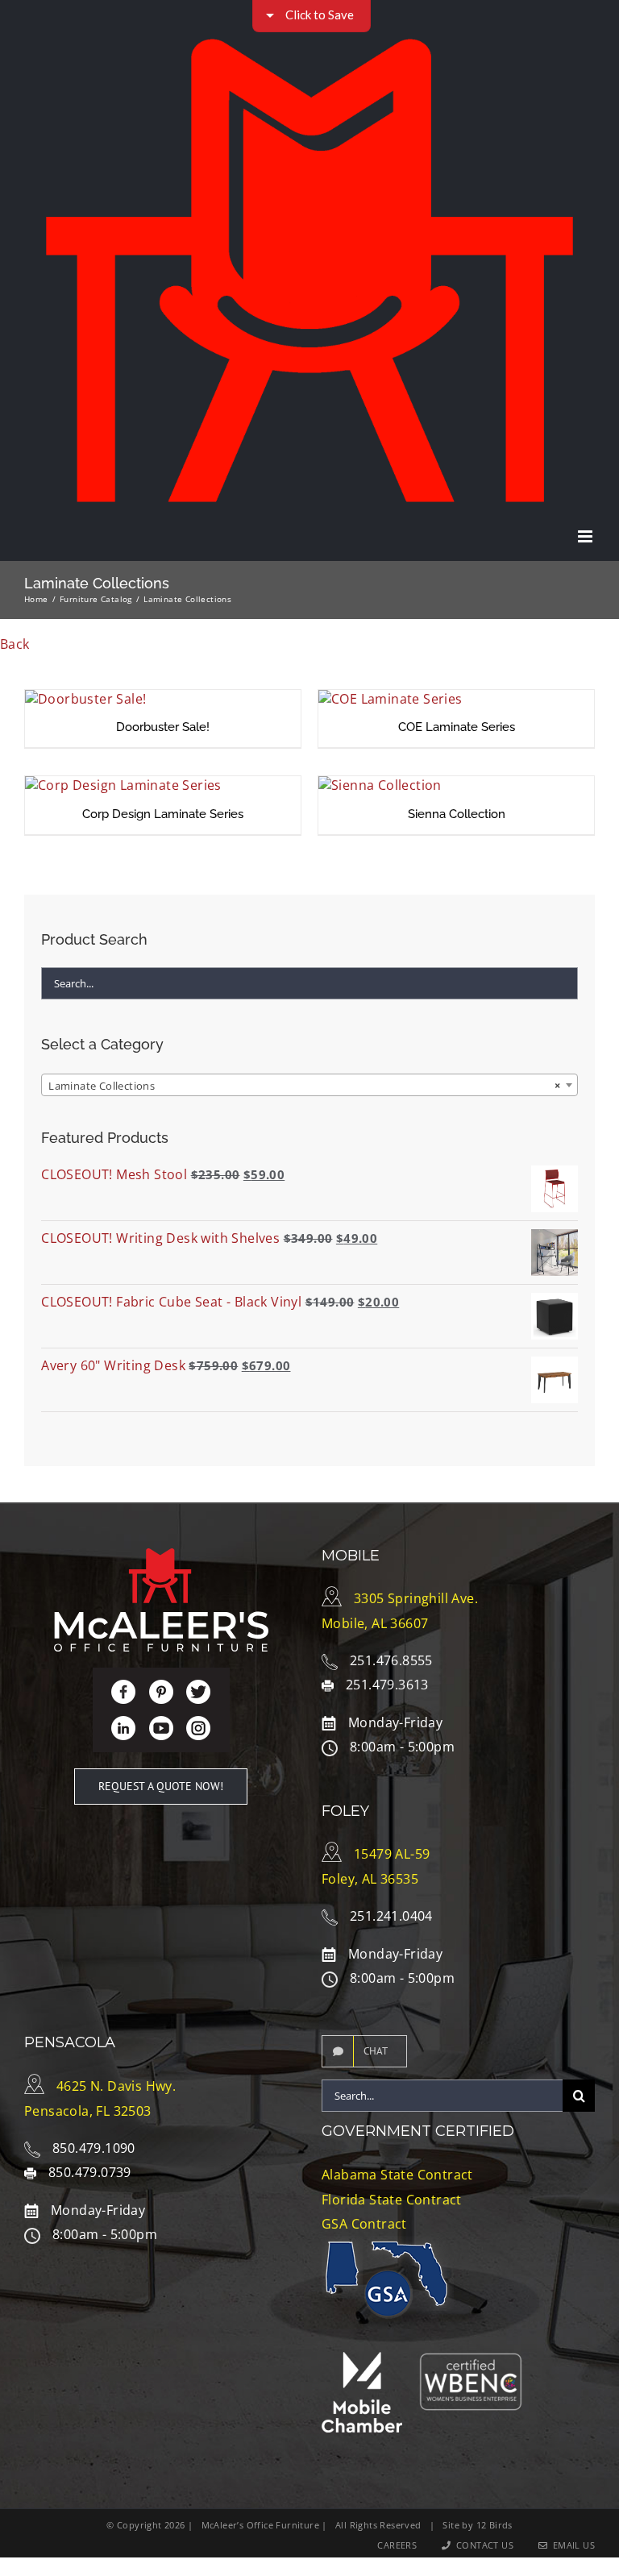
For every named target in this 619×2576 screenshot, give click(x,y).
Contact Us (482, 2545)
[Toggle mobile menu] (586, 536)
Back (15, 644)
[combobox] (309, 1085)
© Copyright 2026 (145, 2525)
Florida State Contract (392, 2200)
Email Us (571, 2545)
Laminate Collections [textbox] (305, 1086)
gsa (387, 2293)
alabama (342, 2267)
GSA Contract (364, 2224)
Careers (397, 2545)
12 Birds (494, 2525)
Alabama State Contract (397, 2175)
